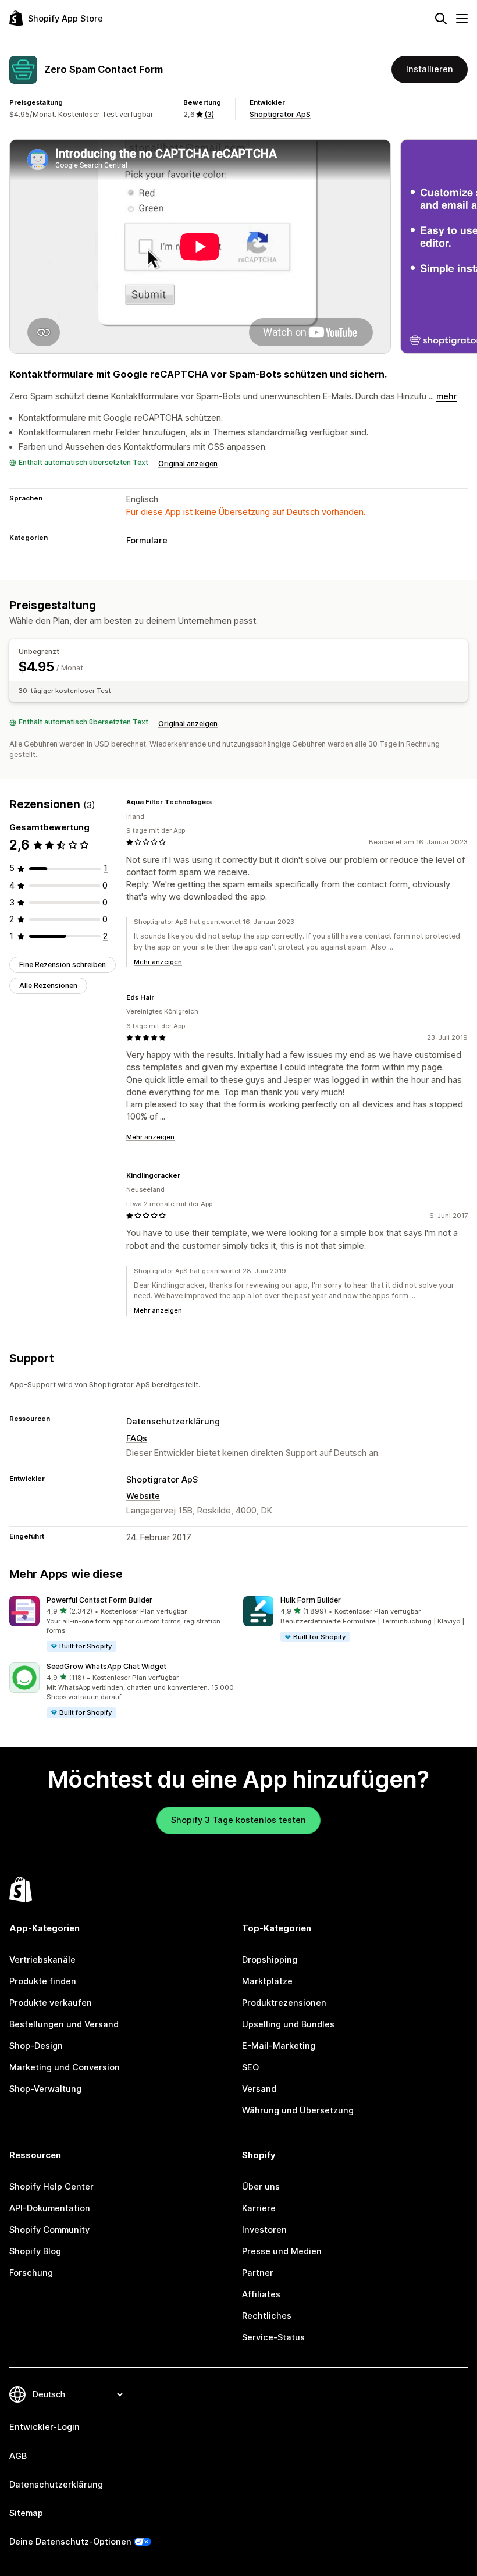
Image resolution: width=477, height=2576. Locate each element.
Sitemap (26, 2513)
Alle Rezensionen (48, 985)
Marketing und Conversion (65, 2067)
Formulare (147, 541)
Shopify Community (49, 2230)
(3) (209, 114)
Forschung (31, 2273)
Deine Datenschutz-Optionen (70, 2542)
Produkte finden (43, 1981)
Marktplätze (267, 1981)
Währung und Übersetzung (298, 2110)
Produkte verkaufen (51, 2003)
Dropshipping (270, 1960)
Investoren (264, 2230)
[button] (122, 1625)
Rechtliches (267, 2316)
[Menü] (462, 19)
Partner (258, 2273)
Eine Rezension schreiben (63, 964)
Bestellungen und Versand (64, 2024)
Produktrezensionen (284, 2003)
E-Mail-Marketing (279, 2046)
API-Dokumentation (50, 2208)
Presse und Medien (282, 2251)
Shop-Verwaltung (45, 2089)
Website (143, 1496)
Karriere (259, 2208)
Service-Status (273, 2337)
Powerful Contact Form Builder (99, 1600)
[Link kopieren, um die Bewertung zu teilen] (219, 802)
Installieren (430, 69)
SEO (250, 2067)
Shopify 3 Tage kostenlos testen (238, 1820)
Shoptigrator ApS (280, 114)
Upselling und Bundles (288, 2024)
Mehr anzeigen (158, 962)
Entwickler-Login (45, 2427)
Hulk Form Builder (311, 1600)
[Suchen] (441, 19)
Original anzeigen (188, 463)
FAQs (137, 1438)
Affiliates (261, 2294)
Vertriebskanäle (42, 1960)
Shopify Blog (35, 2251)
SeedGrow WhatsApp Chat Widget (106, 1666)
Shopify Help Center (51, 2187)
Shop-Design (36, 2046)
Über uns (261, 2187)
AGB (18, 2456)
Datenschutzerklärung (173, 1422)
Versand (259, 2089)
